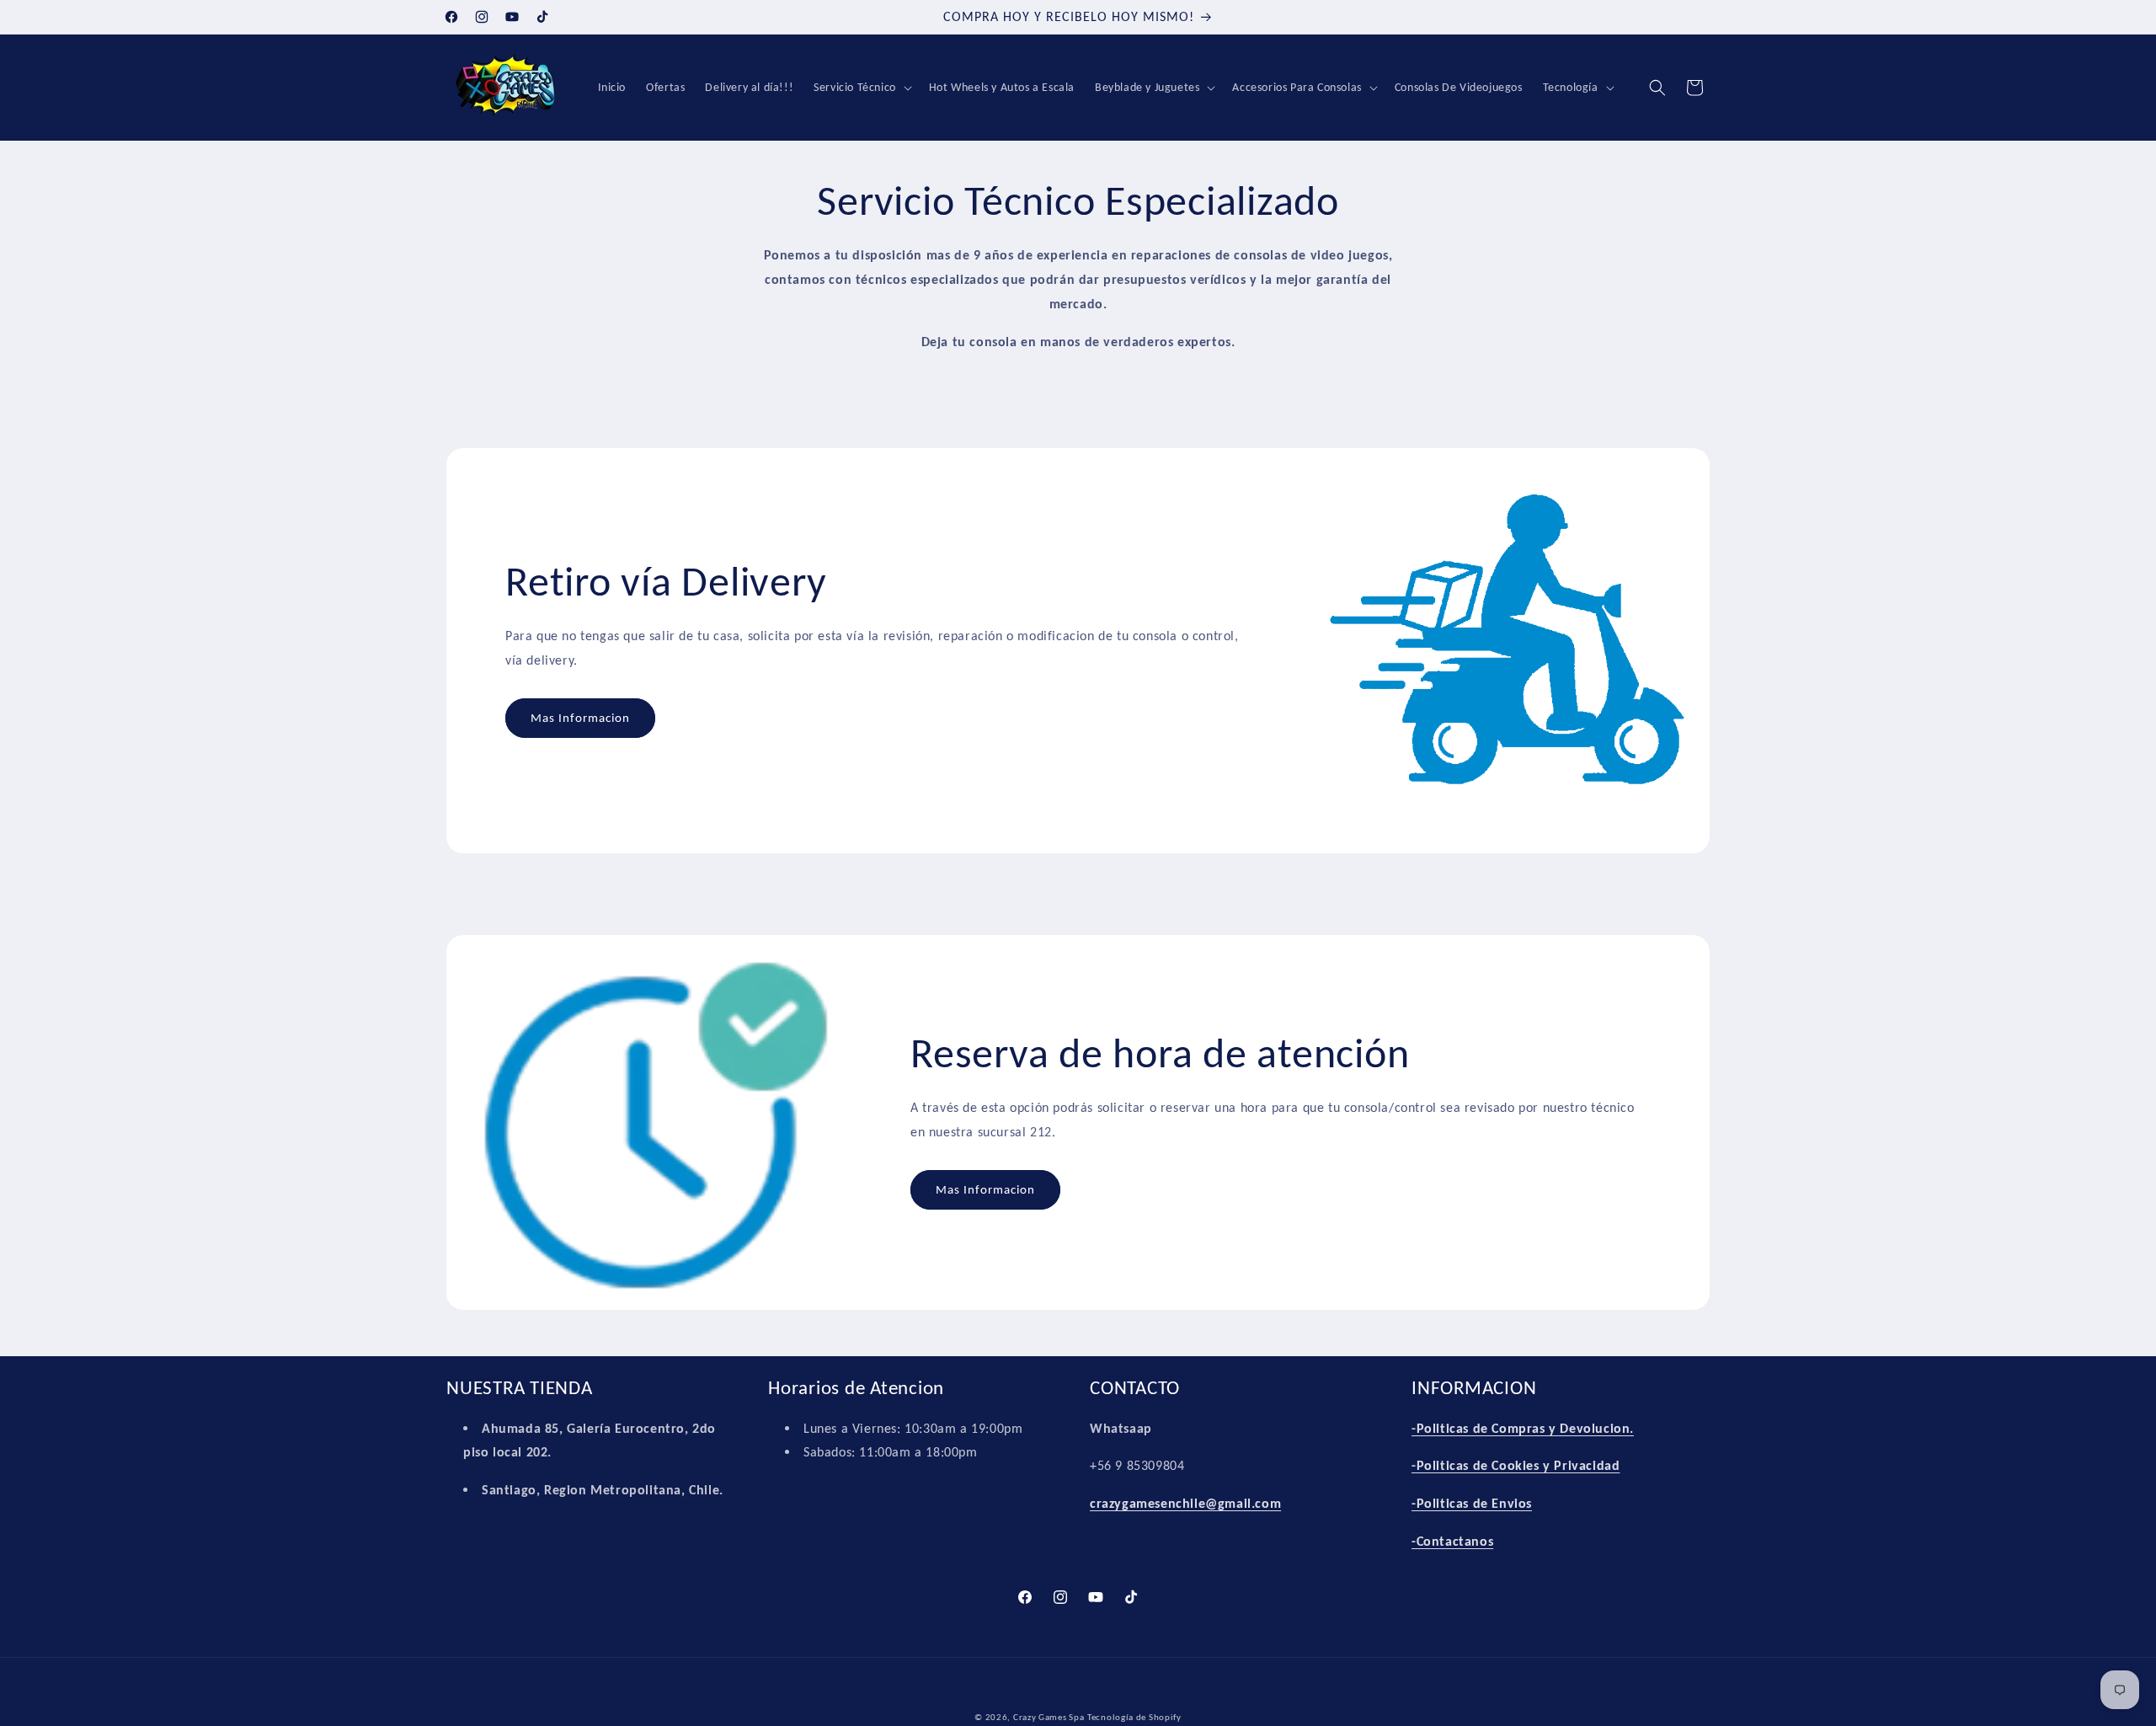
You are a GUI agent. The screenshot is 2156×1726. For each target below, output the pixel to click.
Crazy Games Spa (1049, 1717)
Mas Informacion (580, 719)
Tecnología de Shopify (1134, 1717)
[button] (861, 88)
